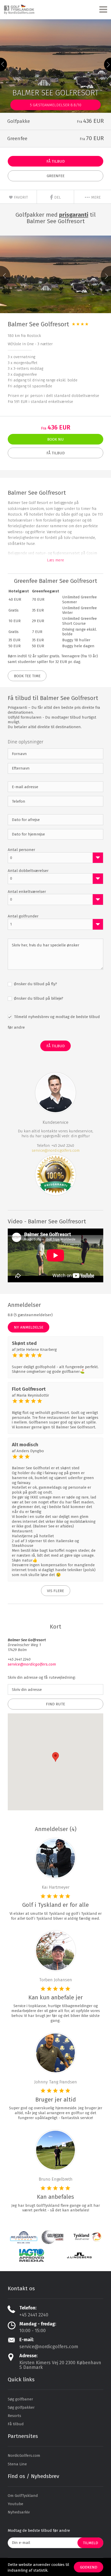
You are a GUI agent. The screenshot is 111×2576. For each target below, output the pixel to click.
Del (57, 197)
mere (95, 197)
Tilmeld (90, 2543)
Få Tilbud (56, 161)
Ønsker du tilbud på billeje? (38, 998)
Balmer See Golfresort (38, 324)
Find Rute (55, 1704)
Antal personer (21, 850)
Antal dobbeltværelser (28, 871)
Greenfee (56, 176)
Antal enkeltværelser (27, 892)
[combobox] (55, 858)
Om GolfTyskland (23, 2496)
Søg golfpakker (21, 2407)
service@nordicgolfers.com (56, 1150)
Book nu (55, 439)
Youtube (15, 2504)
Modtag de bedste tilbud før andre (39, 2530)
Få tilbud (16, 2424)
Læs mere (55, 560)
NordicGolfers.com (24, 2456)
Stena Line (17, 2464)
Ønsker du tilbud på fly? (35, 984)
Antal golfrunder (23, 916)
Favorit (20, 197)
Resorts (14, 2416)
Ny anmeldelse (29, 1327)
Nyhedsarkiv (19, 2512)
